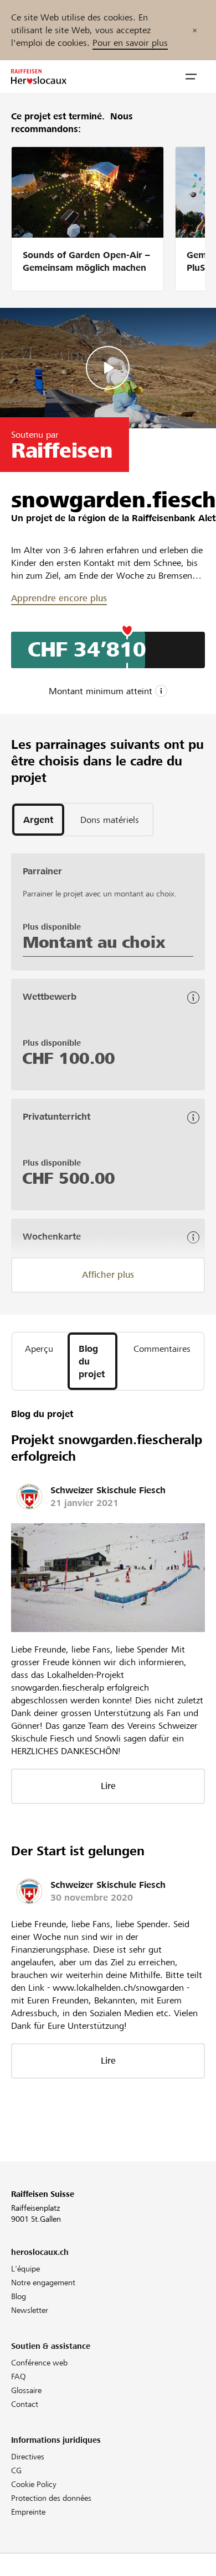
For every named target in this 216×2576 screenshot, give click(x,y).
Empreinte (28, 2512)
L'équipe (25, 2269)
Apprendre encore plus (59, 598)
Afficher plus (108, 1275)
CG (16, 2470)
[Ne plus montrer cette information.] (195, 30)
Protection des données (51, 2498)
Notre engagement (43, 2283)
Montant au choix (94, 942)
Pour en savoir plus (130, 43)
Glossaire (26, 2390)
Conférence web (39, 2363)
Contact (25, 2404)
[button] (191, 77)
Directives (28, 2457)
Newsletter (30, 2310)
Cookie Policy (34, 2484)
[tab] (38, 820)
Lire (108, 1786)
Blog (19, 2296)
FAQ (19, 2376)
